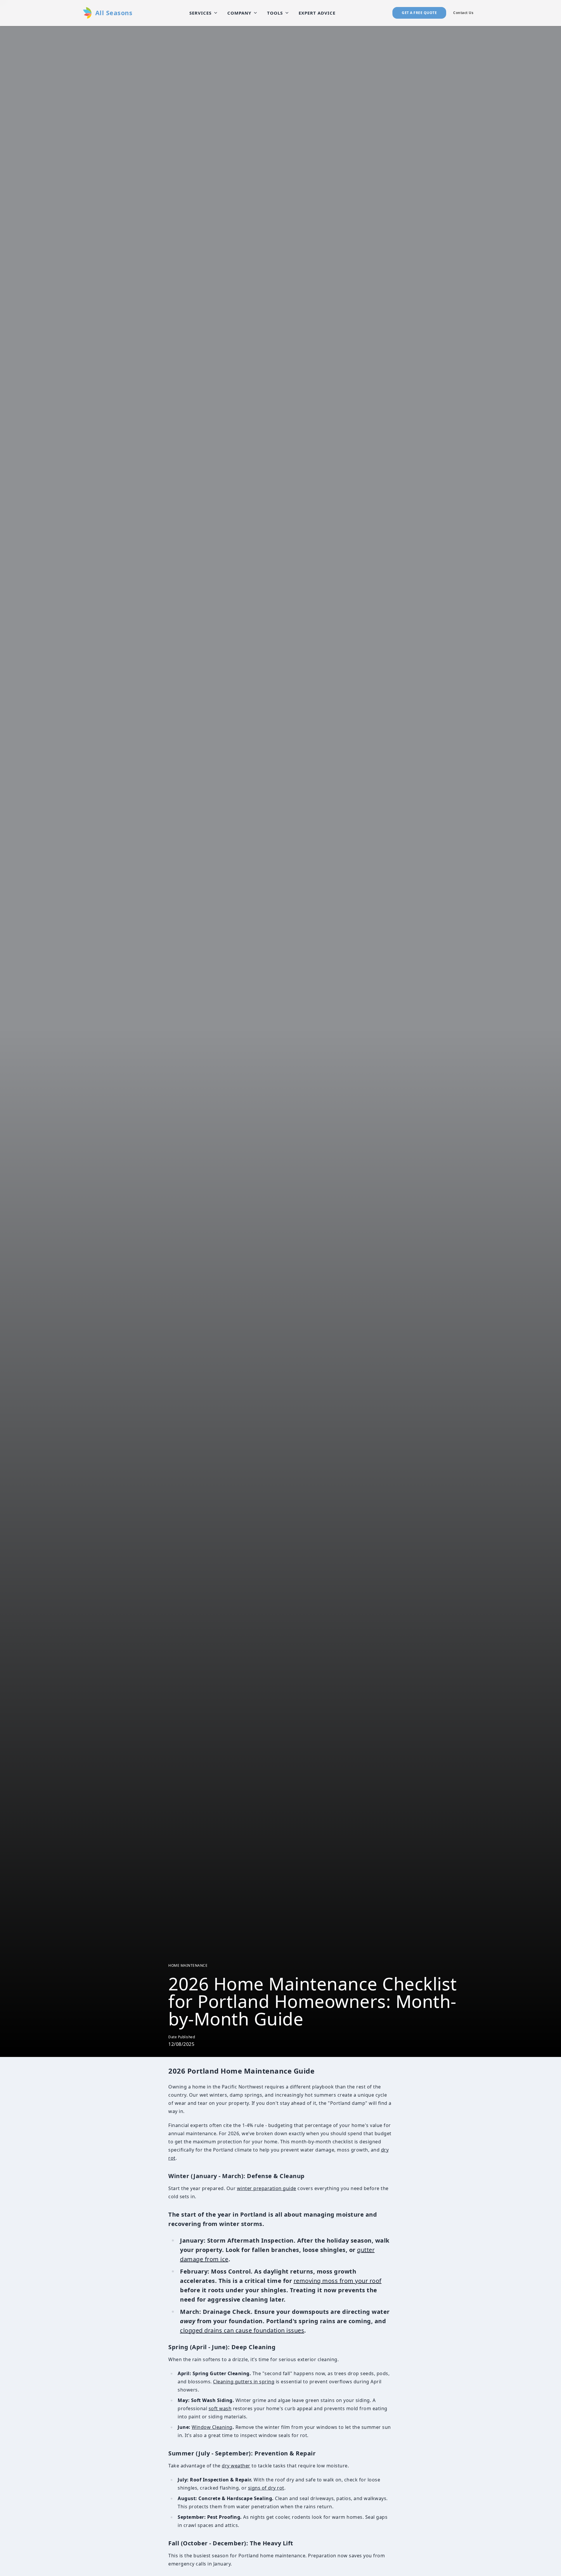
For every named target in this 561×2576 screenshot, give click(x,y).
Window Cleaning (212, 2427)
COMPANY (239, 13)
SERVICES (200, 13)
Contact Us (463, 13)
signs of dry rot (266, 2488)
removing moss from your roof (338, 2281)
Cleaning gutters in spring (244, 2382)
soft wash (220, 2408)
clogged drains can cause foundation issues (242, 2330)
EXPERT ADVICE (317, 13)
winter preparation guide (267, 2188)
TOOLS (275, 13)
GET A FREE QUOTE (419, 13)
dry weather (236, 2466)
